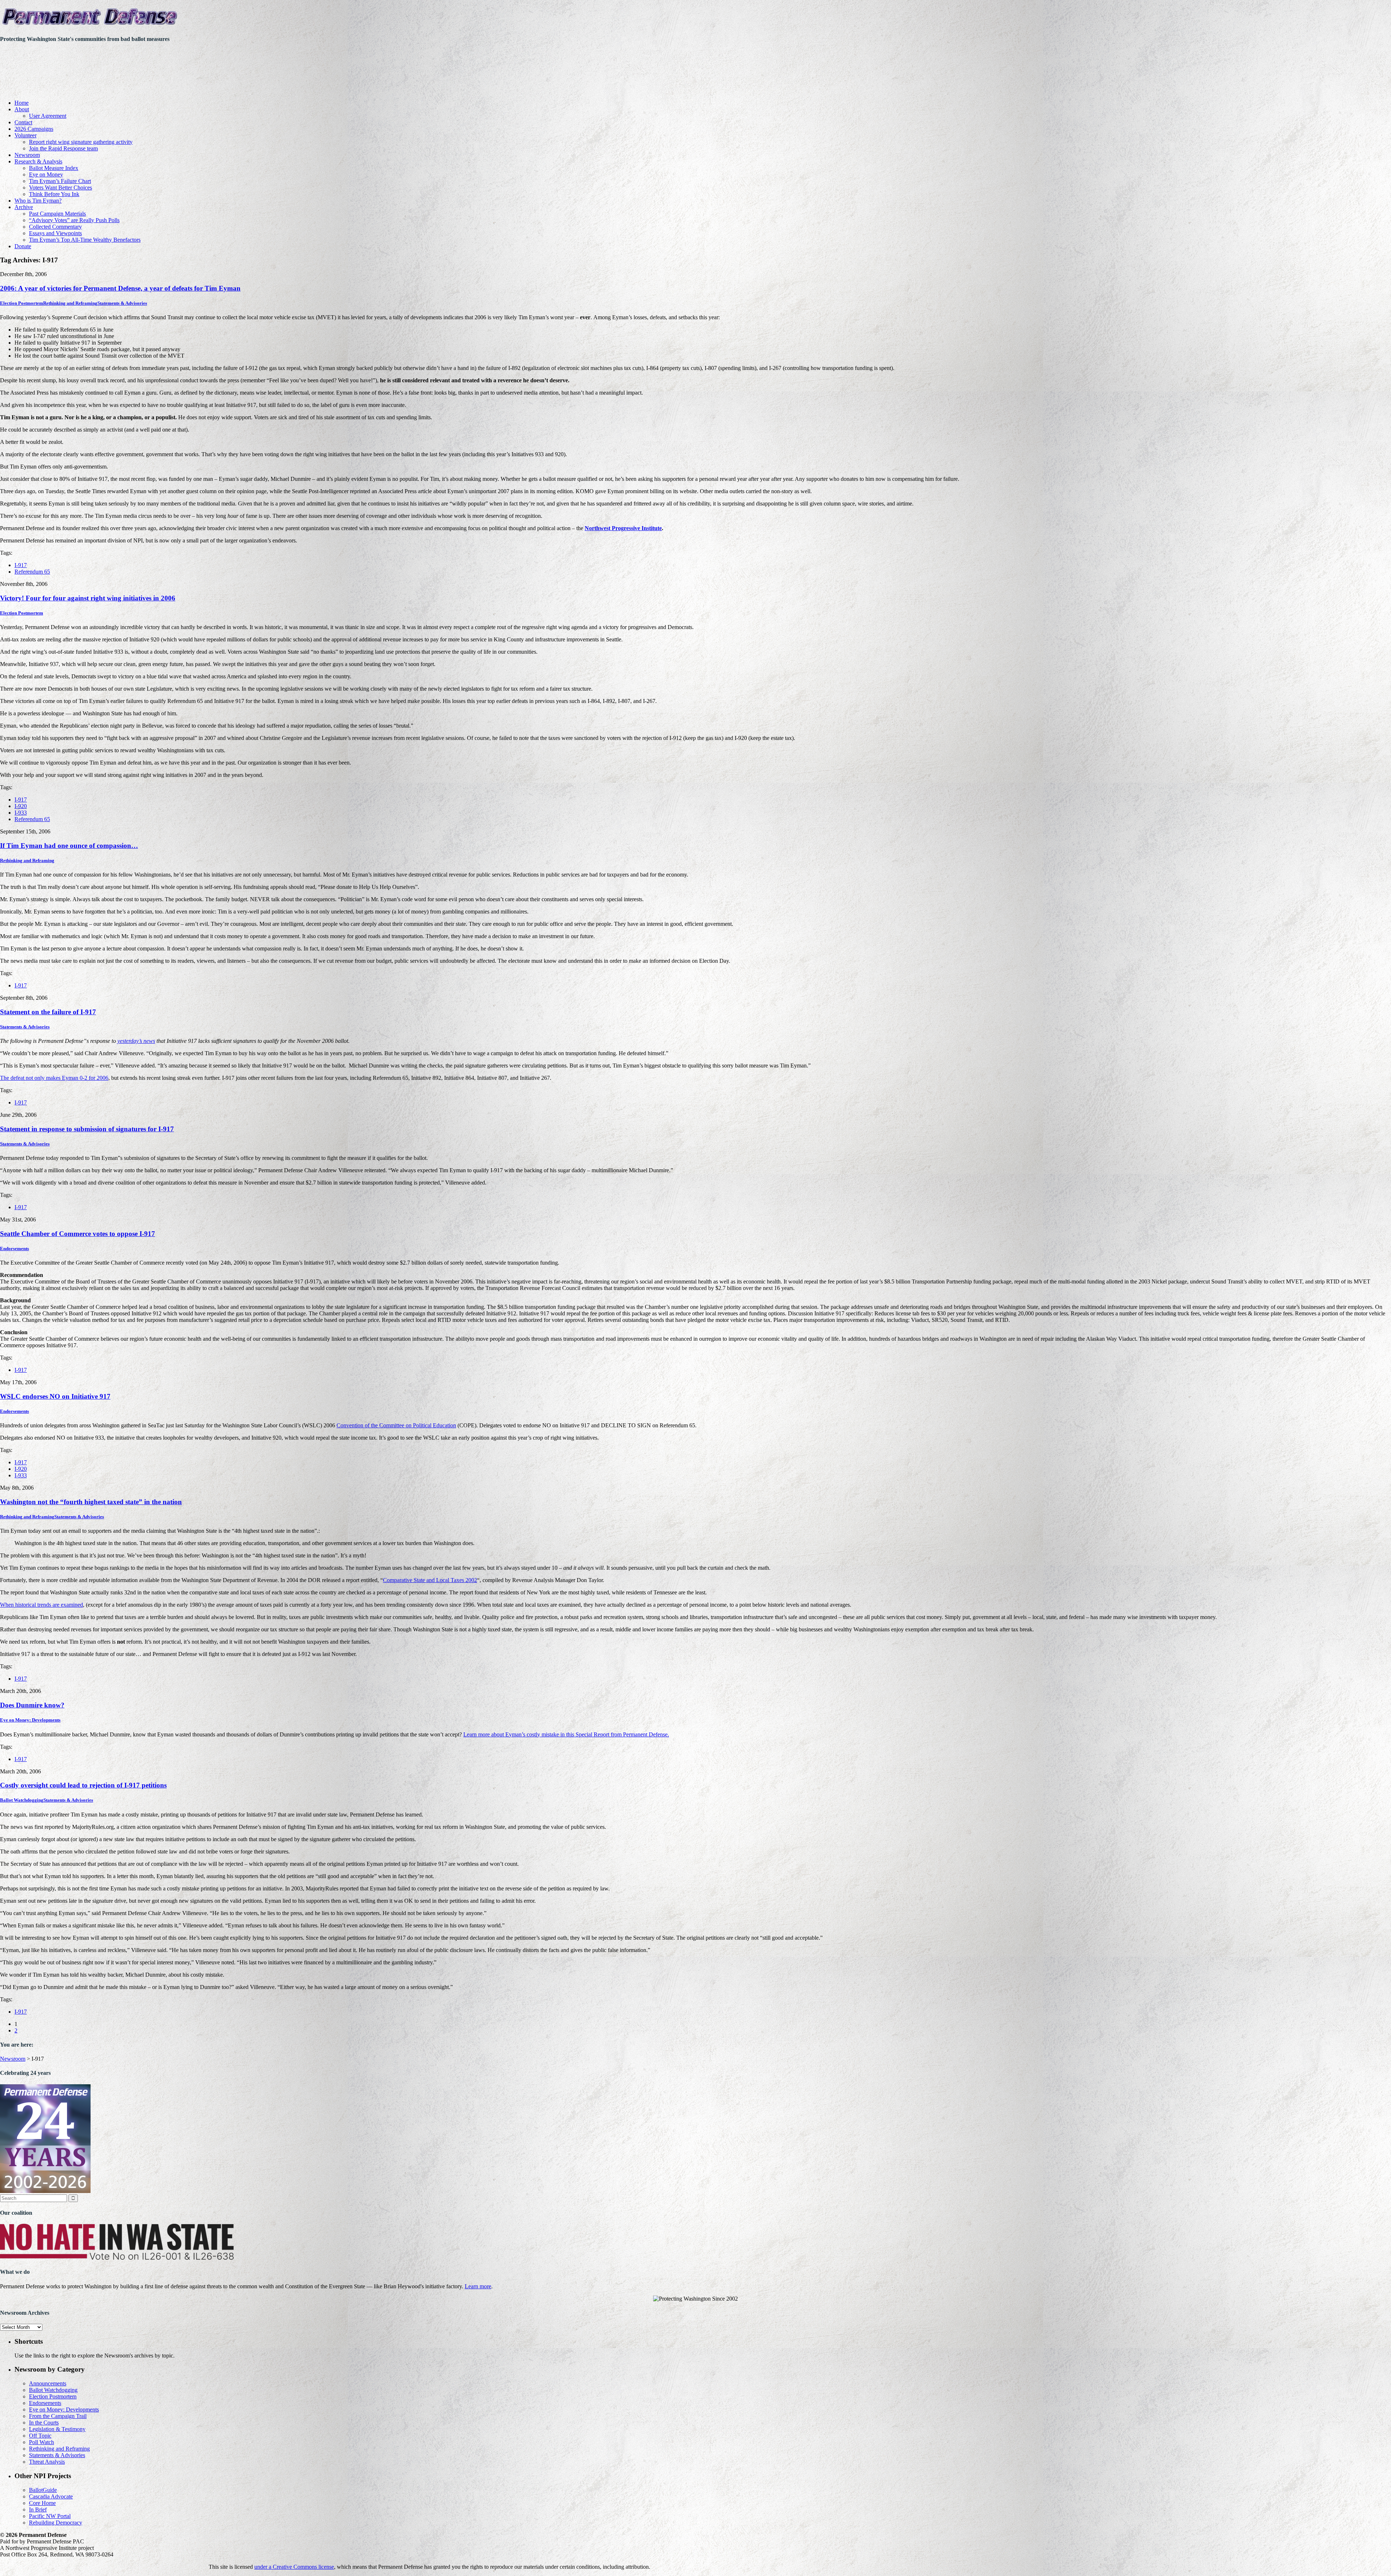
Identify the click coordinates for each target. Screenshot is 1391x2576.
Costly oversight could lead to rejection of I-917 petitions (83, 1785)
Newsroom (27, 155)
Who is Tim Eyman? (38, 201)
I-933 (21, 813)
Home (22, 103)
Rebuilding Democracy (56, 2523)
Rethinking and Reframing (70, 303)
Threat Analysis (47, 2462)
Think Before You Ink (54, 194)
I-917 (21, 565)
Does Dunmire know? (32, 1705)
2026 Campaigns (34, 129)
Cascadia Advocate (51, 2496)
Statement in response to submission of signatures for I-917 (87, 1129)
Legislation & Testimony (57, 2429)
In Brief (38, 2510)
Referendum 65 (32, 572)
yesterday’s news (136, 1041)
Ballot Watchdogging (22, 1800)
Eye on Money (46, 174)
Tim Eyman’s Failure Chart (60, 181)
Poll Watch (41, 2442)
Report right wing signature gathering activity (81, 142)
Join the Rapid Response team (63, 148)
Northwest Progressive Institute (623, 528)
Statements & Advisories (122, 303)
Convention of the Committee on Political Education (396, 1425)
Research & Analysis (38, 161)
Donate (23, 246)
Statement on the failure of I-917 (48, 1012)
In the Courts (44, 2423)
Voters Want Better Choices (60, 188)
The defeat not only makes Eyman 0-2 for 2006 (54, 1078)
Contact (23, 122)
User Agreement (48, 116)
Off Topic (40, 2436)
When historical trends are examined (41, 1605)
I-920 (21, 806)
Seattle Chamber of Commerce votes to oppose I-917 (78, 1234)
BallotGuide (43, 2490)
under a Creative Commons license (294, 2567)
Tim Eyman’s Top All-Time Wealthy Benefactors (85, 240)
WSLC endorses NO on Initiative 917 (55, 1396)
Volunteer (26, 135)
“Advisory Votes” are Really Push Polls (74, 220)
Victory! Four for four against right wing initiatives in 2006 (88, 598)
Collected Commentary (55, 227)
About (22, 109)
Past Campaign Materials (57, 214)
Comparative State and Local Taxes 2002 (430, 1580)
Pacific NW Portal (50, 2516)
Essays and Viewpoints (55, 233)
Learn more (478, 2286)
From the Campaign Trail (58, 2416)
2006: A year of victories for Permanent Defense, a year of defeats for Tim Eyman (120, 288)
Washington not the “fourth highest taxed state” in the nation (91, 1502)
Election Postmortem (22, 303)
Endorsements (14, 1249)
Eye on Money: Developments (30, 1720)
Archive (24, 207)
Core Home (42, 2503)
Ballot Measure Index (54, 168)
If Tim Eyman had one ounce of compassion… (69, 846)
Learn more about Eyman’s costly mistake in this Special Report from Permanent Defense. (566, 1734)
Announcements (48, 2383)
